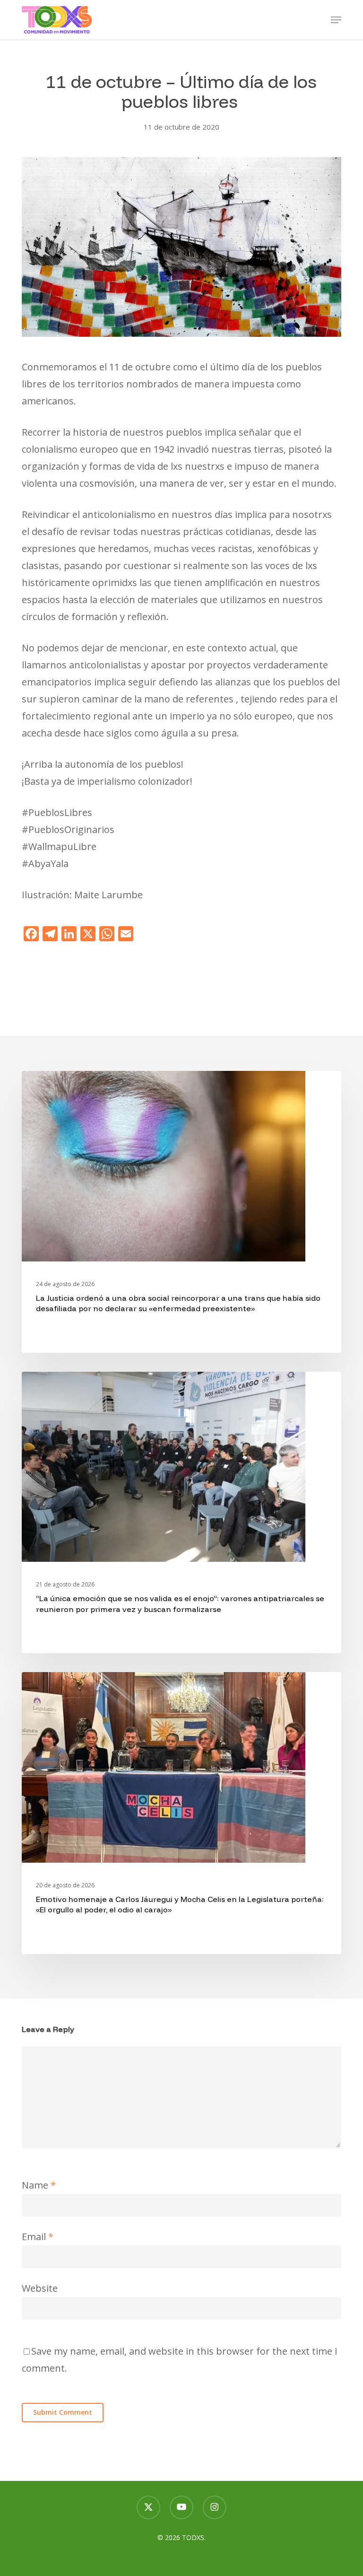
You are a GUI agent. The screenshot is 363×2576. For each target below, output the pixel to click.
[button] (336, 20)
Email (38, 2237)
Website (40, 2288)
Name (39, 2185)
